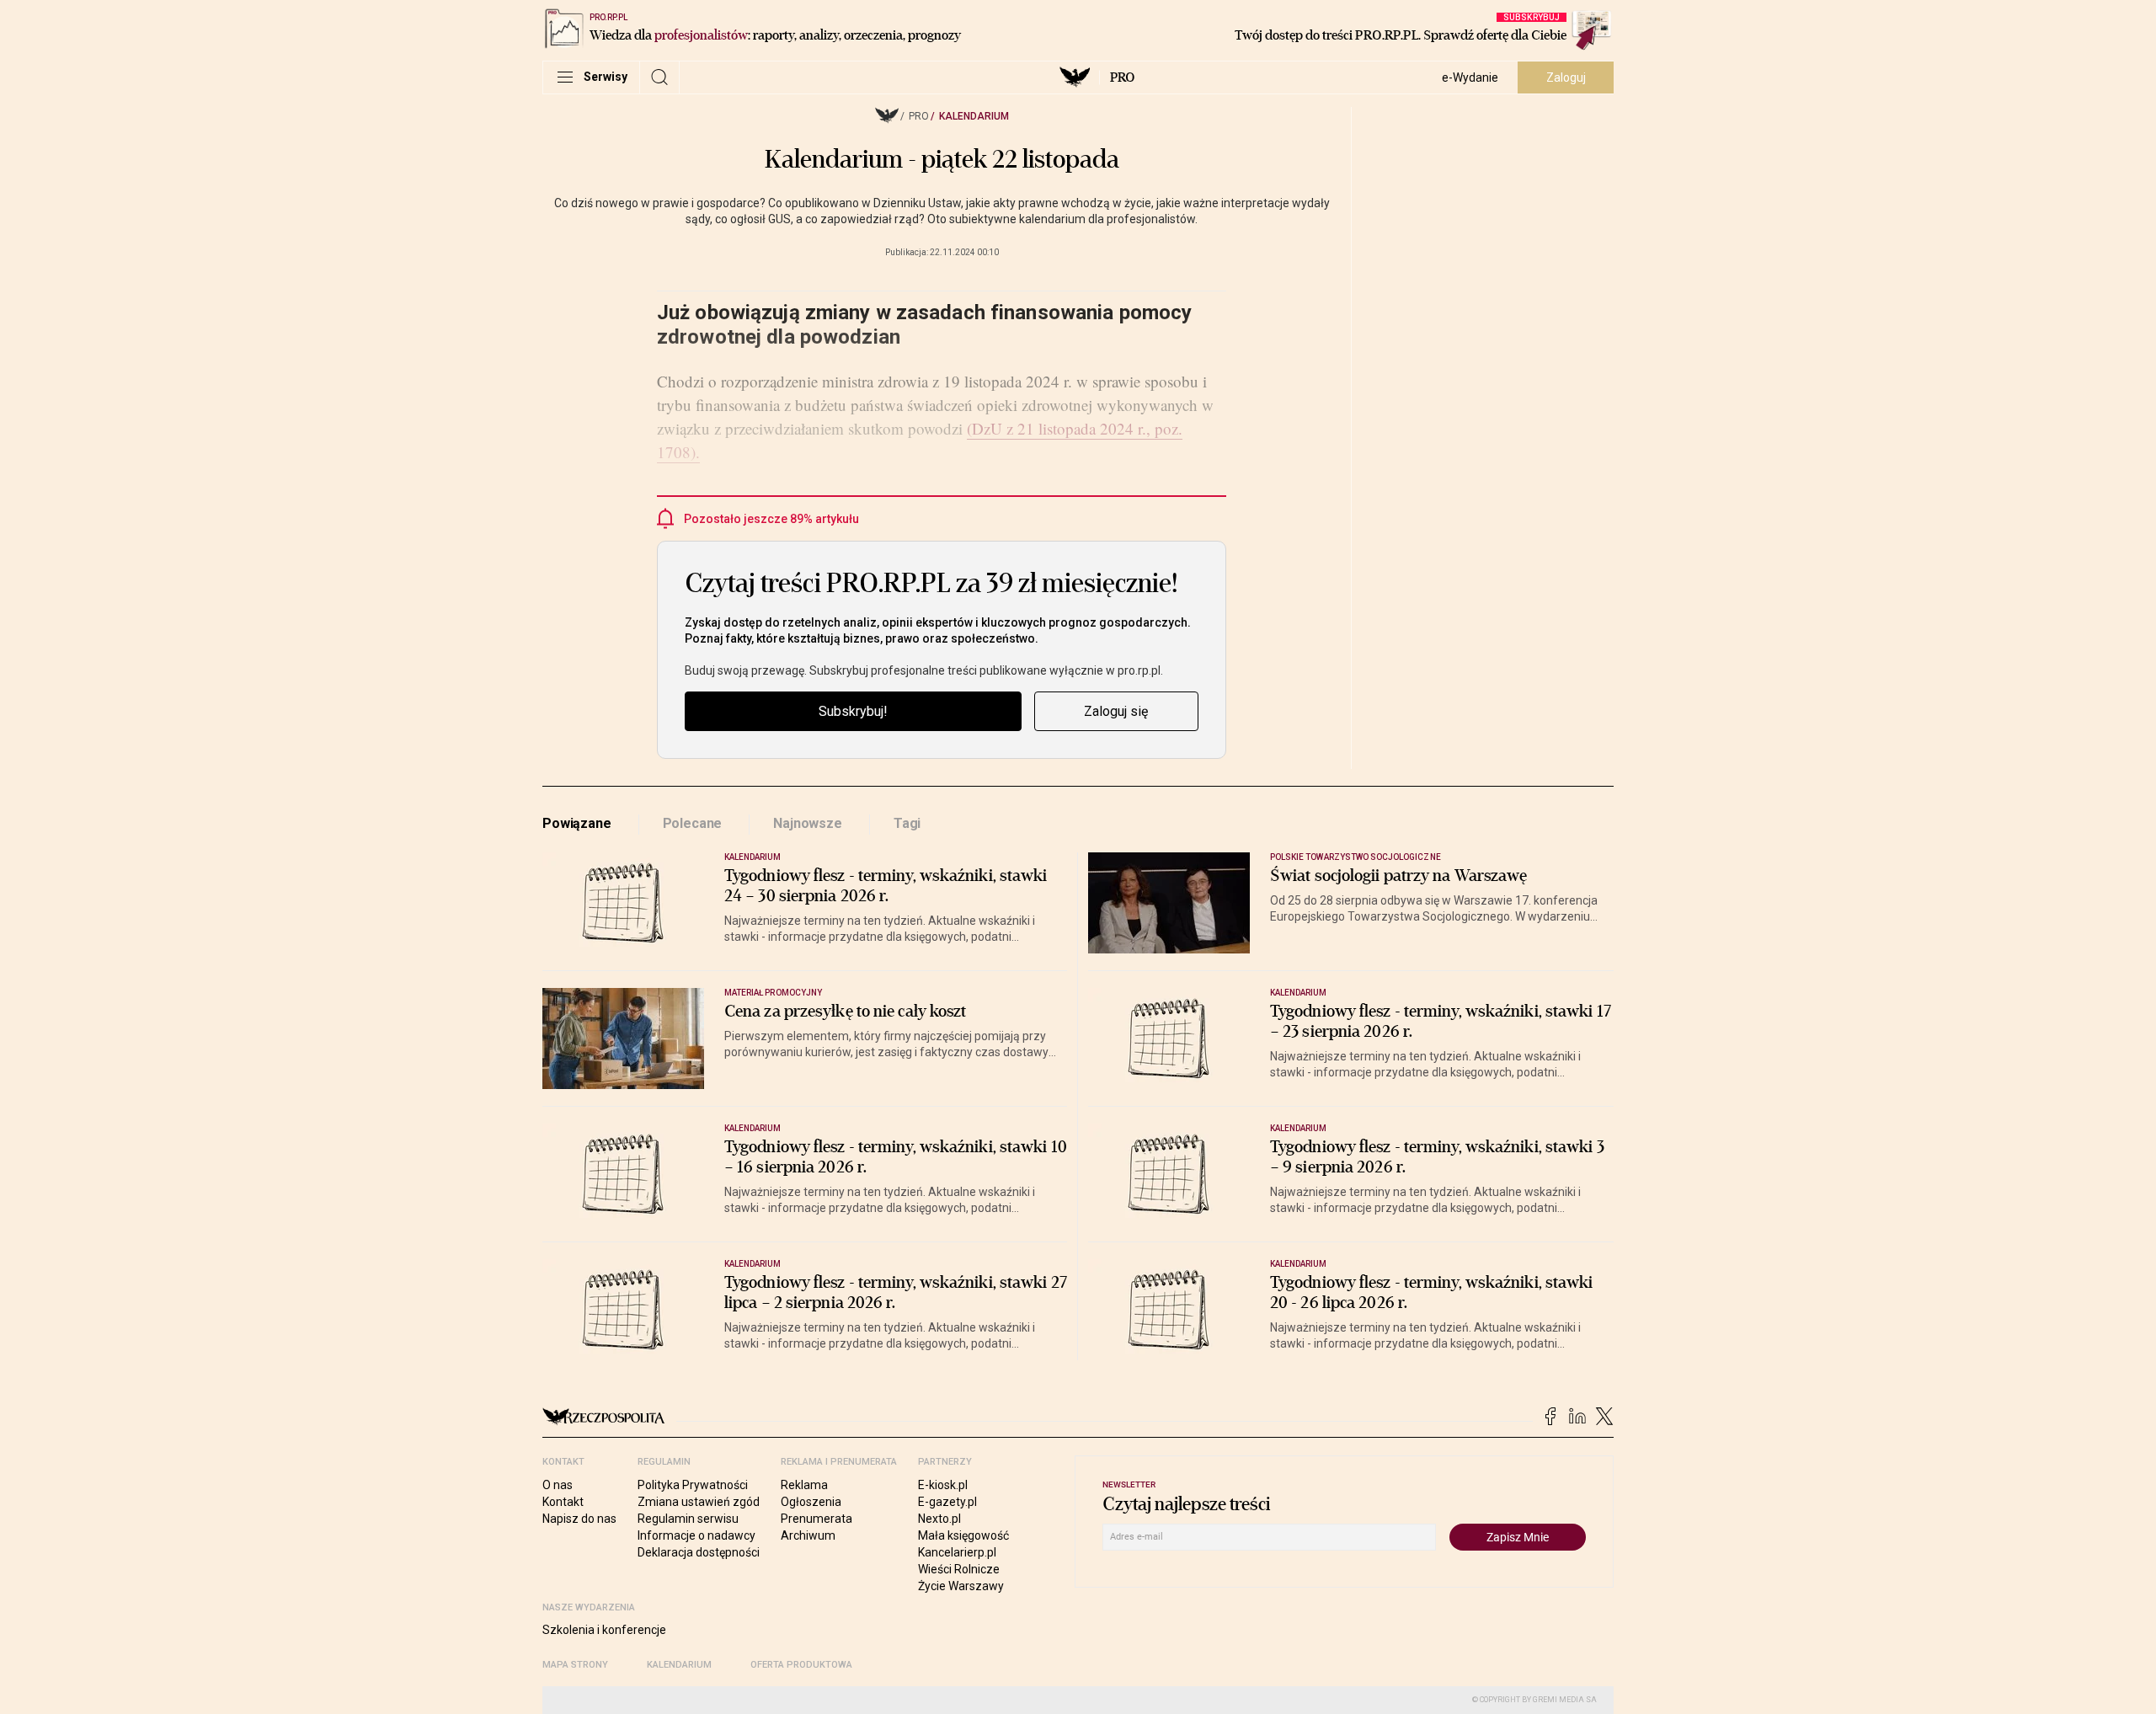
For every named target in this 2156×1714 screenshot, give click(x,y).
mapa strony (575, 1665)
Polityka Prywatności (693, 1485)
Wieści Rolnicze (959, 1569)
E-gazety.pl (947, 1502)
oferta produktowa (801, 1665)
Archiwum (808, 1535)
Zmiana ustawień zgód (699, 1502)
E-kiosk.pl (943, 1485)
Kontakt (563, 1502)
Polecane (693, 823)
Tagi (907, 823)
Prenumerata (817, 1519)
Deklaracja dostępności (699, 1552)
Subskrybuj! (853, 711)
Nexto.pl (939, 1519)
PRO (1122, 77)
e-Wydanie (1470, 77)
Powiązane (577, 823)
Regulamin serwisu (688, 1519)
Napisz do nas (579, 1519)
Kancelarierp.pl (957, 1552)
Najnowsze (808, 823)
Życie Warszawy (961, 1586)
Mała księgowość (963, 1535)
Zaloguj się (1116, 711)
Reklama (804, 1485)
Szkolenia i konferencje (604, 1630)
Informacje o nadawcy (696, 1535)
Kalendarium (974, 116)
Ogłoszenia (811, 1502)
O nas (558, 1485)
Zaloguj (1566, 77)
